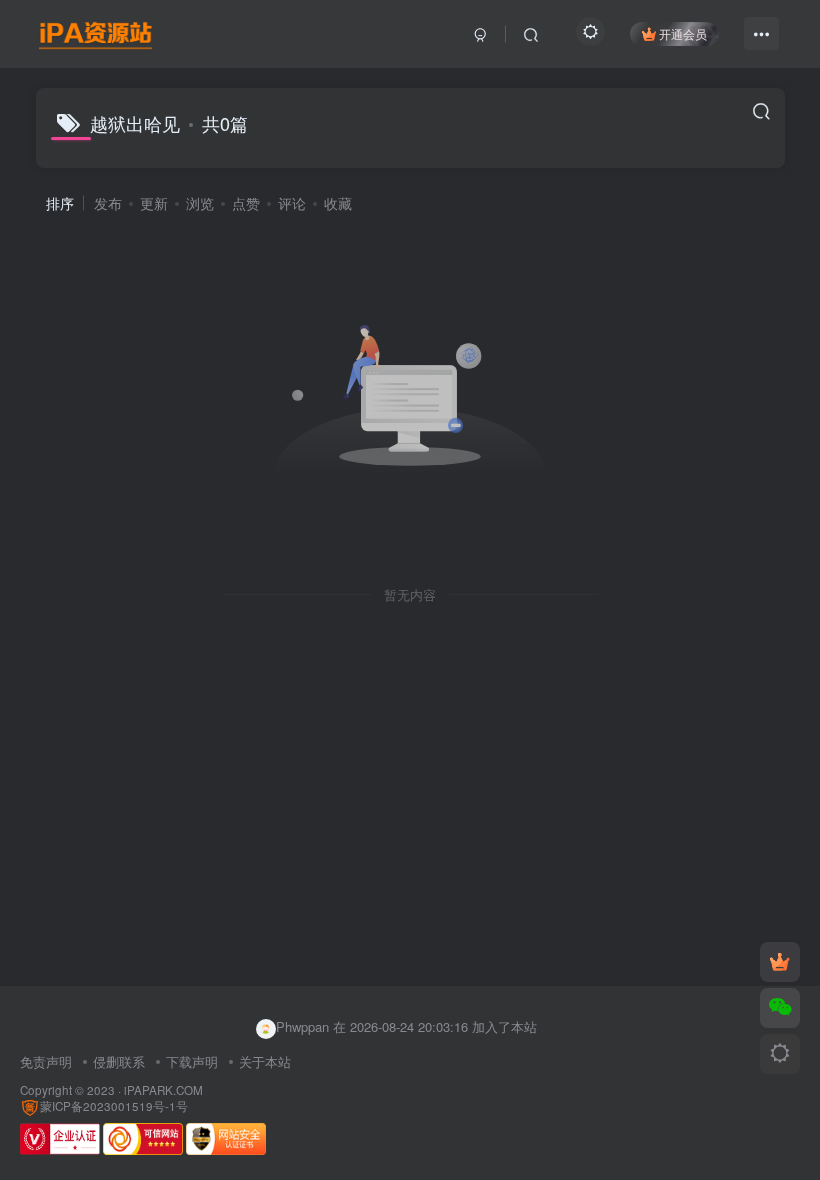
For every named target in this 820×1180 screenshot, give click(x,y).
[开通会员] (780, 962)
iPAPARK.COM (163, 1090)
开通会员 (683, 33)
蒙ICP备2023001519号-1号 (114, 1106)
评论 (292, 203)
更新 (154, 203)
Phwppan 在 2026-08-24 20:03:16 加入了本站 (406, 1026)
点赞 (246, 203)
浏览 (200, 203)
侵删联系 (119, 1061)
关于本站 (265, 1061)
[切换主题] (780, 1054)
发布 (108, 203)
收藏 (338, 203)
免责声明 (46, 1061)
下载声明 (192, 1061)
